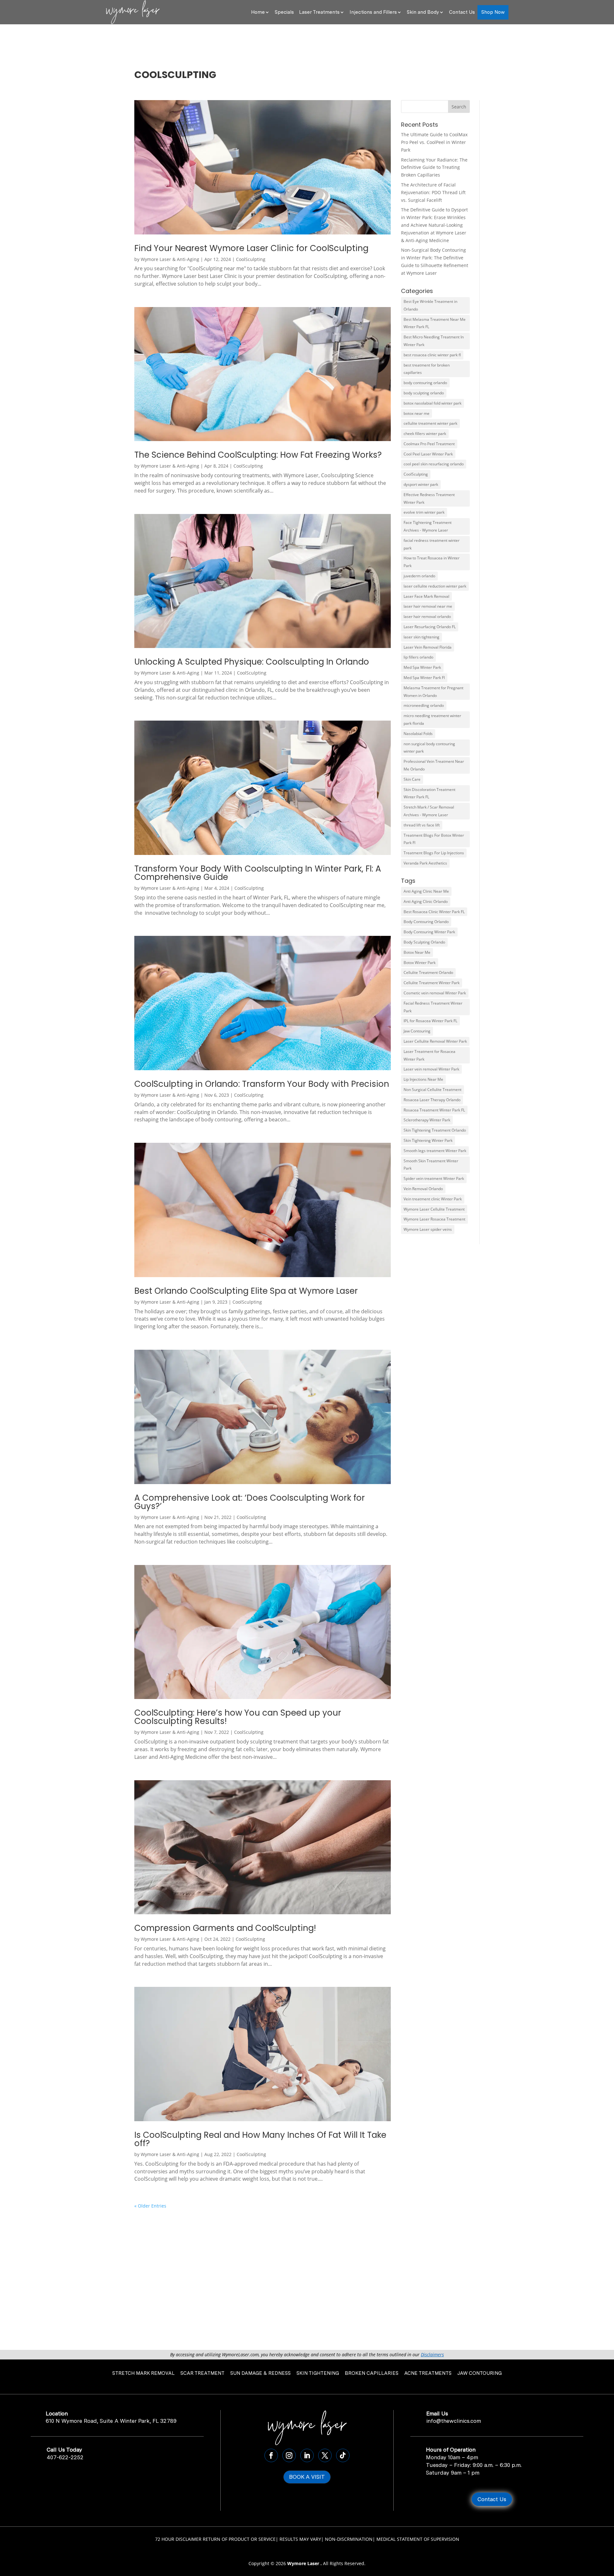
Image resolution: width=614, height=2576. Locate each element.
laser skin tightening (421, 637)
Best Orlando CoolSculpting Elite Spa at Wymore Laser (246, 1291)
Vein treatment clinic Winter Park (433, 1199)
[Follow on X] (325, 2455)
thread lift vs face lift (422, 825)
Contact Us (462, 12)
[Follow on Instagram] (289, 2455)
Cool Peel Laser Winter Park (428, 454)
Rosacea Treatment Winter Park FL (434, 1110)
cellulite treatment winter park (430, 423)
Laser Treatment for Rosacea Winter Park (429, 1055)
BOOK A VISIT (307, 2477)
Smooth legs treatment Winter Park (435, 1151)
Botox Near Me (417, 952)
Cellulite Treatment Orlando (428, 972)
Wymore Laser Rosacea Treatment (434, 1219)
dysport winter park (421, 484)
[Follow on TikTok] (343, 2455)
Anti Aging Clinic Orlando (426, 901)
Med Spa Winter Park (422, 667)
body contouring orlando (425, 383)
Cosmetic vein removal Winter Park (435, 993)
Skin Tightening (318, 2373)
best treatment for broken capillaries (427, 369)
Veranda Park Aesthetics (425, 863)
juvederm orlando (419, 576)
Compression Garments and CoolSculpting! (225, 1928)
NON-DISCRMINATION (349, 2539)
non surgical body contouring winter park (429, 748)
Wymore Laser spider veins (428, 1229)
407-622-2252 (65, 2457)
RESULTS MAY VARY (300, 2539)
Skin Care (412, 779)
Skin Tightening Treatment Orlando (435, 1130)
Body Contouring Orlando (426, 922)
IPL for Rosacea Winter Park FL (430, 1021)
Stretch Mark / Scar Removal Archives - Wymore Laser (429, 811)
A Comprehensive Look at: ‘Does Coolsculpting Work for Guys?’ (250, 1502)
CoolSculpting (251, 259)
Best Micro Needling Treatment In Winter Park (434, 341)
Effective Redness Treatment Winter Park (429, 498)
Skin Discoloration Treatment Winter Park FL (429, 793)
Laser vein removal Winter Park (431, 1069)
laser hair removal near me (428, 606)
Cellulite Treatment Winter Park (432, 983)
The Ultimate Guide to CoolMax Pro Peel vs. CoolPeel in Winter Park (434, 142)
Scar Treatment (202, 2373)
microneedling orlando (424, 705)
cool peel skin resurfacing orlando (434, 464)
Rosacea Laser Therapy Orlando (432, 1100)
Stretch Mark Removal (143, 2373)
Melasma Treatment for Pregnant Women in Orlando (433, 692)
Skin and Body (423, 12)
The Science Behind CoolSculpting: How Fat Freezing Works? (258, 455)
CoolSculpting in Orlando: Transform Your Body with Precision (262, 1084)
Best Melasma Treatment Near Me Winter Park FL (435, 323)
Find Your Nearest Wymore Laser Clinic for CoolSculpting (251, 248)
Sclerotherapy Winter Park (427, 1120)
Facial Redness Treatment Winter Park (433, 1007)
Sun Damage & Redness (260, 2373)
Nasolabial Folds (418, 734)
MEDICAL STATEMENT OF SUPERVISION (418, 2539)
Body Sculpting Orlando (424, 942)
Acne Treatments (428, 2373)
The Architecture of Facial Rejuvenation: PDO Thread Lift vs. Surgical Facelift (433, 192)
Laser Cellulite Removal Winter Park (435, 1041)
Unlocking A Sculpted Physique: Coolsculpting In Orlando (252, 662)
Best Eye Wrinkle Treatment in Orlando (430, 305)
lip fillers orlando (418, 657)
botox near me (417, 413)
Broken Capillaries (372, 2373)
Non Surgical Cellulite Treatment (433, 1090)
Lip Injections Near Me (423, 1079)
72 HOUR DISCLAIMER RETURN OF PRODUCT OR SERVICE (215, 2539)
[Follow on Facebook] (271, 2455)
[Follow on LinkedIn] (307, 2455)
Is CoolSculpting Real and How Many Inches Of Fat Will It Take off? (260, 2139)
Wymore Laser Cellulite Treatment (434, 1209)
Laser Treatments (319, 12)
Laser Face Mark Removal (426, 596)
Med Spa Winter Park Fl (424, 678)
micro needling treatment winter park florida (432, 719)
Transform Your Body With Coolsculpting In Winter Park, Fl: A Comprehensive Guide (258, 873)
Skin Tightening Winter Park (428, 1140)
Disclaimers (432, 2355)
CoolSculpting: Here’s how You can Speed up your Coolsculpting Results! (238, 1717)
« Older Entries (150, 2206)
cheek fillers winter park (425, 434)
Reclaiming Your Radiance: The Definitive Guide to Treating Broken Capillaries (434, 167)
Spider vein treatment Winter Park (434, 1178)
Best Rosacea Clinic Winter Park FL (434, 912)
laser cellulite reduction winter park (435, 586)
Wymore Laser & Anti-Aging (170, 259)
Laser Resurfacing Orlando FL (430, 627)
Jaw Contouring (417, 1031)
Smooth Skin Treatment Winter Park (431, 1165)
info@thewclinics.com (454, 2421)
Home (258, 12)
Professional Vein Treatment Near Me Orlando (434, 765)
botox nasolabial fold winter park (433, 403)
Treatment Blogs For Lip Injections (434, 853)
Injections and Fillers (373, 12)
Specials (284, 12)
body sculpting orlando (424, 393)
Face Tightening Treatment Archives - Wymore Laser (428, 526)
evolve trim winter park (424, 512)
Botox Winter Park (420, 963)
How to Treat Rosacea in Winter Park (432, 562)
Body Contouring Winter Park (429, 932)
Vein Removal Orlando (423, 1189)
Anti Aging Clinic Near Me (426, 891)
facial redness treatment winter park (432, 544)
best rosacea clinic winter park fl (432, 355)
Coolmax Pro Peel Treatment (429, 444)
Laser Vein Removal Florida (428, 647)
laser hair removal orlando (427, 616)
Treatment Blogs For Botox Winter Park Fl (434, 839)
